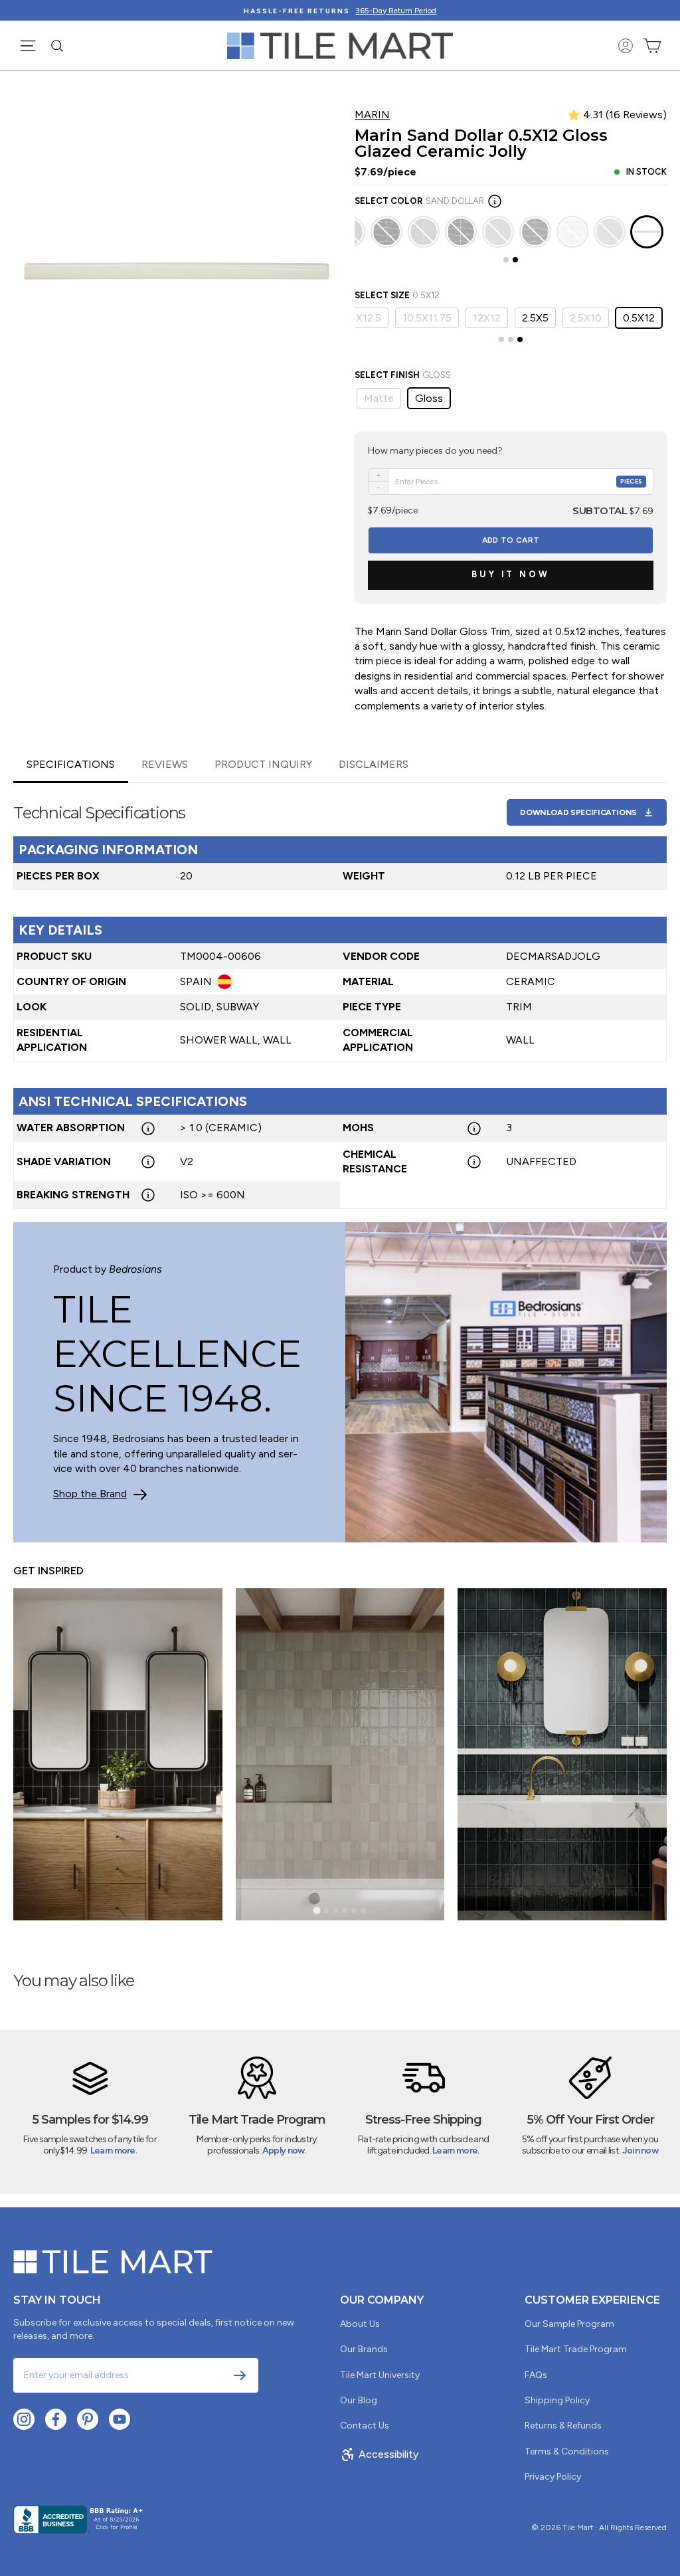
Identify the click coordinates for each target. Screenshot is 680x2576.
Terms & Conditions (567, 2451)
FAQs (536, 2375)
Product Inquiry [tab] (263, 764)
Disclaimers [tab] (374, 764)
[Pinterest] (88, 2419)
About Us (360, 2324)
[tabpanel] (340, 996)
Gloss (429, 398)
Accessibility (388, 2454)
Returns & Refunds (563, 2426)
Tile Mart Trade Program (576, 2349)
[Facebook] (56, 2419)
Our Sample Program (569, 2324)
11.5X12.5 (360, 318)
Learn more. (114, 2151)
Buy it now (511, 574)
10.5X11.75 (427, 318)
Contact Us (365, 2426)
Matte (379, 398)
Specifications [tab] (71, 764)
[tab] (506, 260)
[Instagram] (24, 2419)
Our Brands (364, 2349)
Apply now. (284, 2151)
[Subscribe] (240, 2375)
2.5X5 (535, 318)
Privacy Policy (553, 2477)
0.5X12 (639, 318)
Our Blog (359, 2400)
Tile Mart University (380, 2375)
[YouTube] (120, 2419)
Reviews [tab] (165, 764)
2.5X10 (586, 318)
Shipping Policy (557, 2400)
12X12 (487, 318)
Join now (640, 2151)
